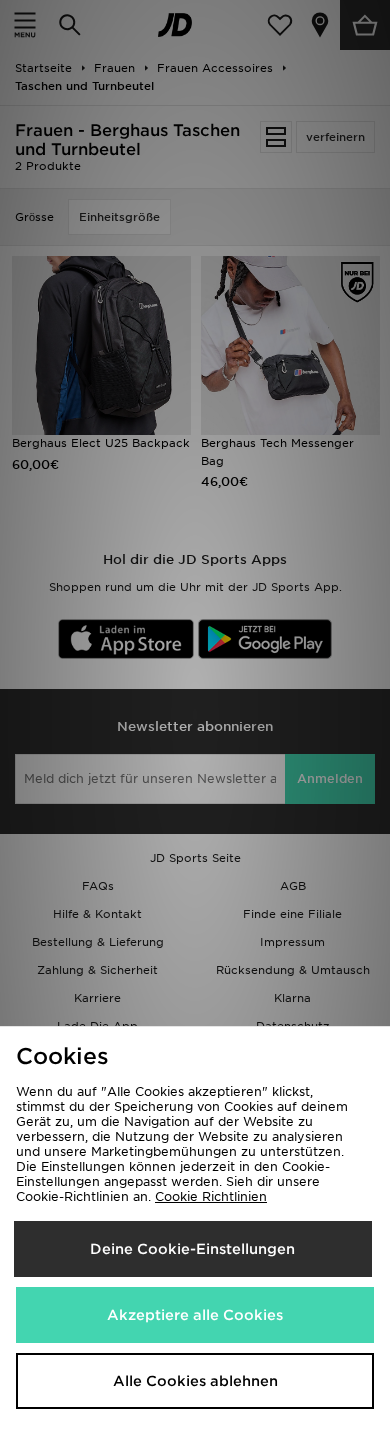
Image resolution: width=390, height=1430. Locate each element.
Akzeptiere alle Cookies (195, 1315)
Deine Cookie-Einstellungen (192, 1249)
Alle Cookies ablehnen (195, 1381)
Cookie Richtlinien (211, 1196)
